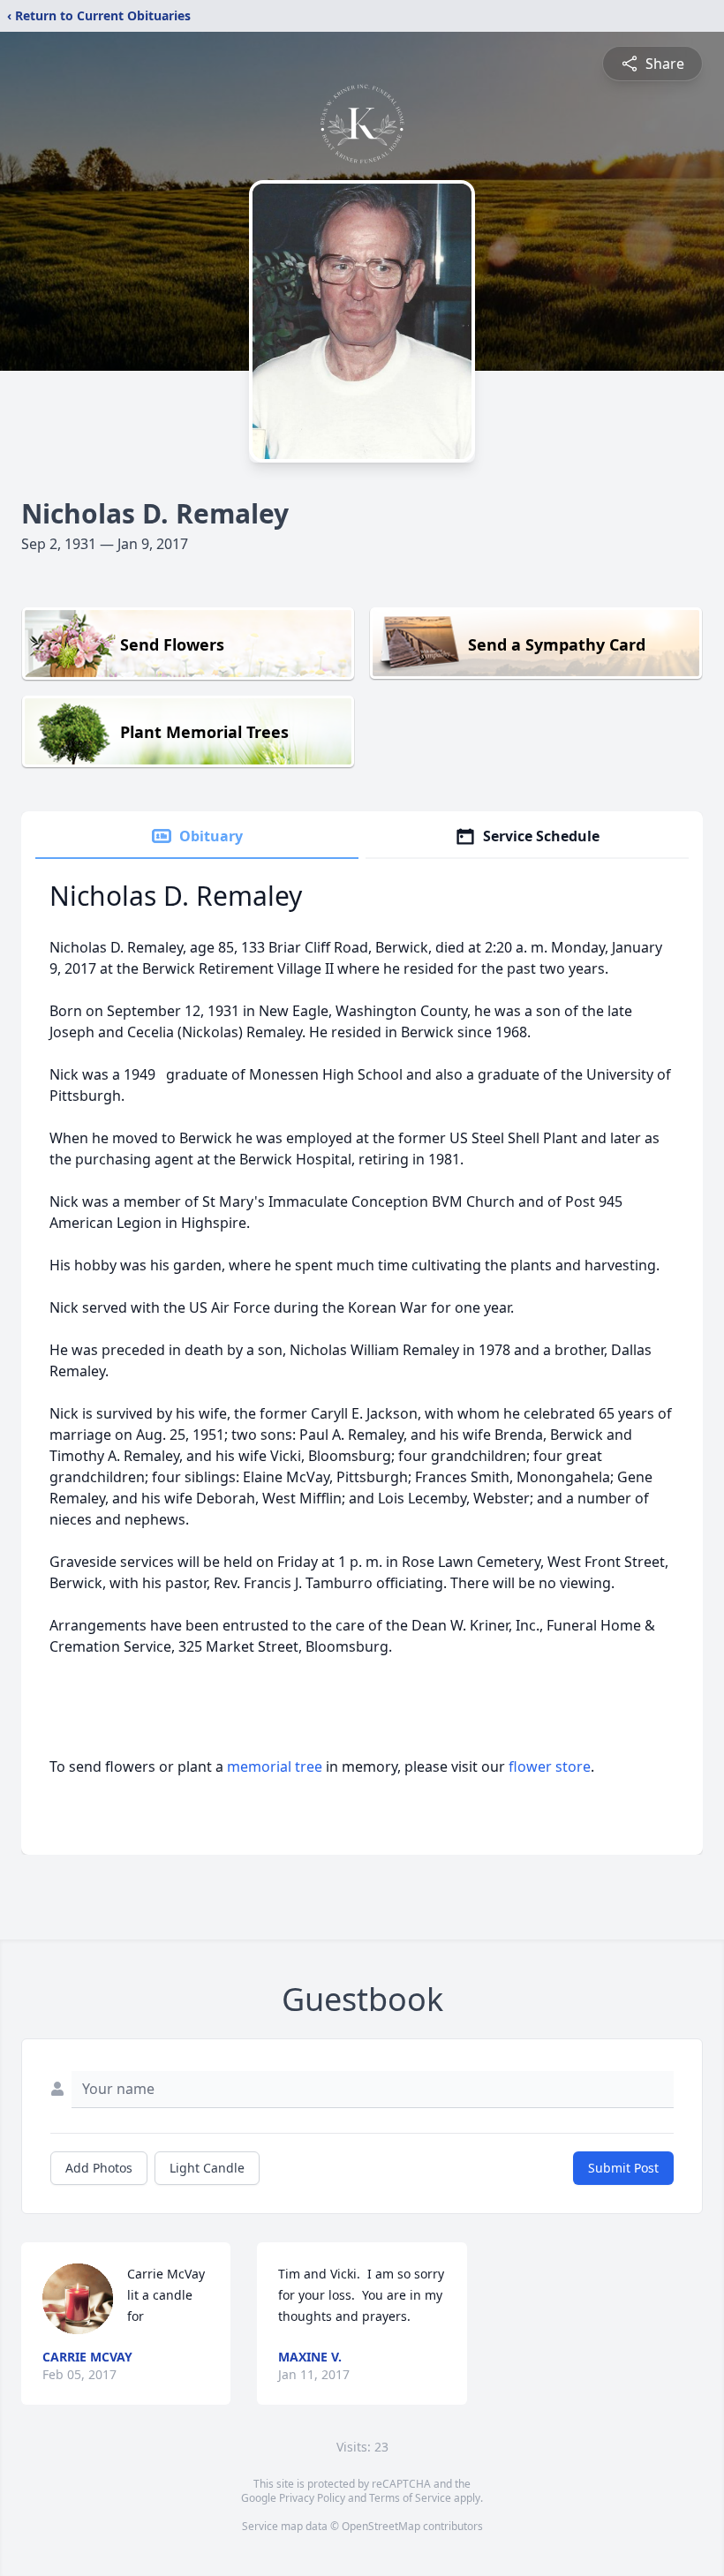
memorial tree (275, 1766)
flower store (550, 1766)
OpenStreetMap (381, 2526)
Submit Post (623, 2168)
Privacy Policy (312, 2498)
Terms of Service (410, 2498)
